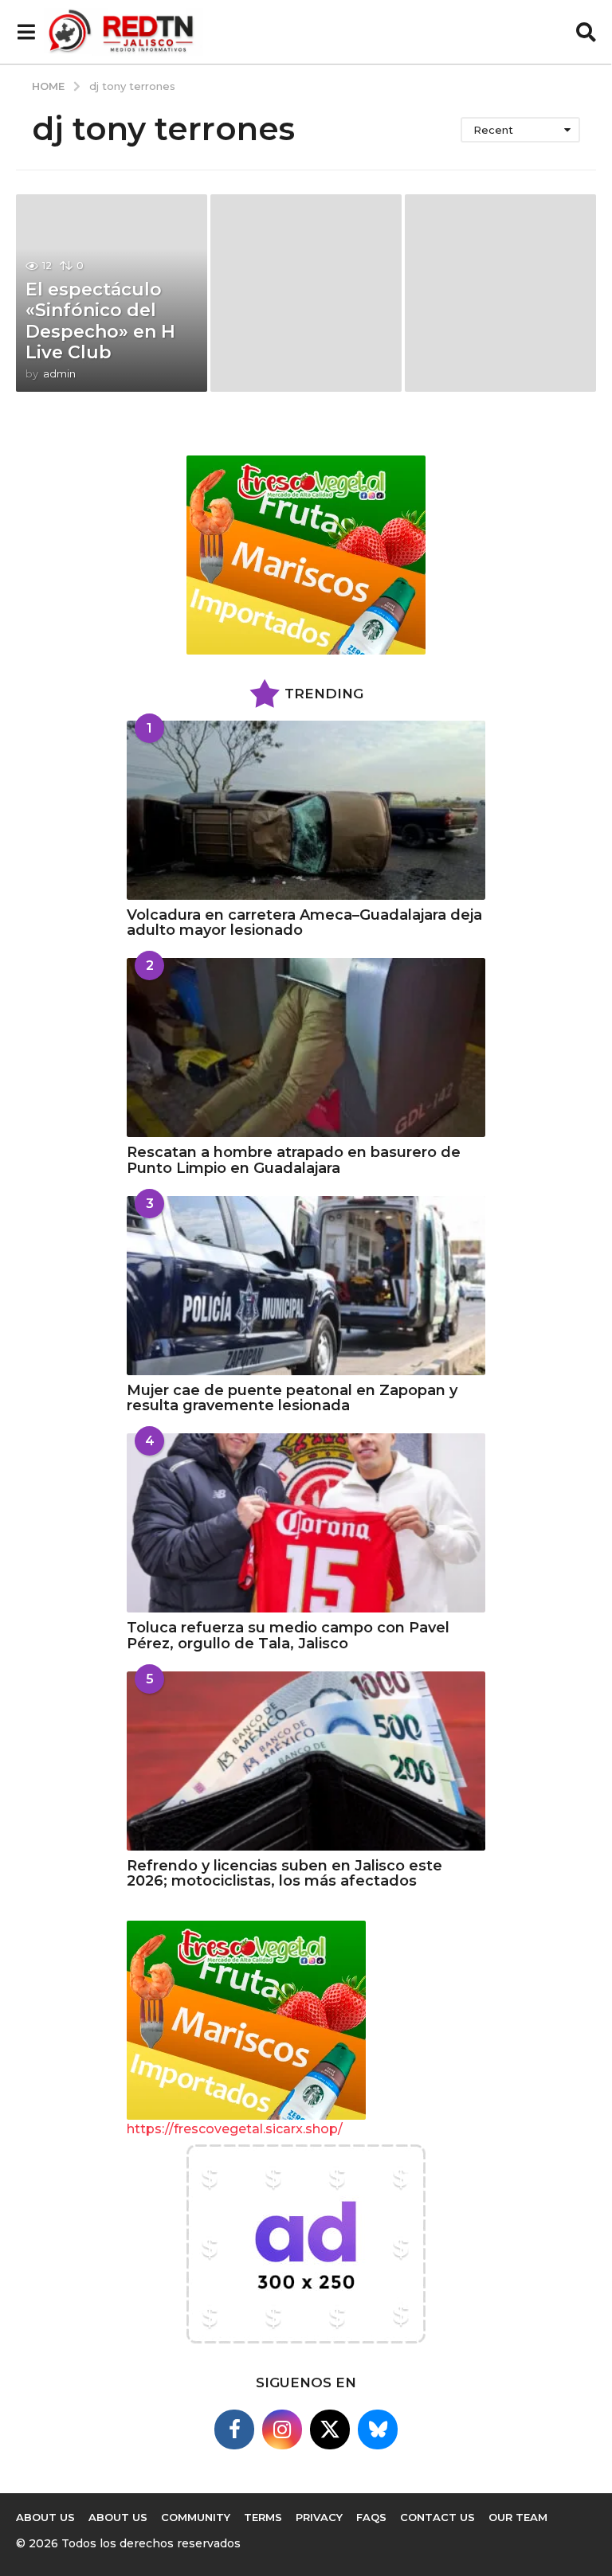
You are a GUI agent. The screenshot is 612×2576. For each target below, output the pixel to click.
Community (196, 2517)
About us (45, 2517)
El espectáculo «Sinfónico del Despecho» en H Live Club (100, 321)
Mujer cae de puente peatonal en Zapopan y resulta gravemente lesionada (292, 1398)
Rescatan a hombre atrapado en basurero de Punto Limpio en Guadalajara (294, 1160)
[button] (26, 32)
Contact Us (437, 2517)
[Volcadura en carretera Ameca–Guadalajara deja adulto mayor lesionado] (306, 810)
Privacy (319, 2517)
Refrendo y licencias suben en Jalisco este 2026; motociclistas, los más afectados (284, 1873)
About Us (118, 2517)
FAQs (371, 2517)
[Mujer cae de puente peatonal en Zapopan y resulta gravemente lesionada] (306, 1286)
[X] (330, 2429)
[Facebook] (234, 2429)
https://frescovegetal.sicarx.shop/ (235, 2129)
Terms (263, 2517)
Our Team (518, 2517)
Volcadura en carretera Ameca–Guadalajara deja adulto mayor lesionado (304, 923)
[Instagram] (282, 2429)
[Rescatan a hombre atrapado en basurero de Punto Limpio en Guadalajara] (306, 1048)
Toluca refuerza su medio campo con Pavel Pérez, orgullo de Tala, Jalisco (288, 1635)
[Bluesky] (378, 2429)
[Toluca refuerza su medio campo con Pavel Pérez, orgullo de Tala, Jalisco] (306, 1523)
